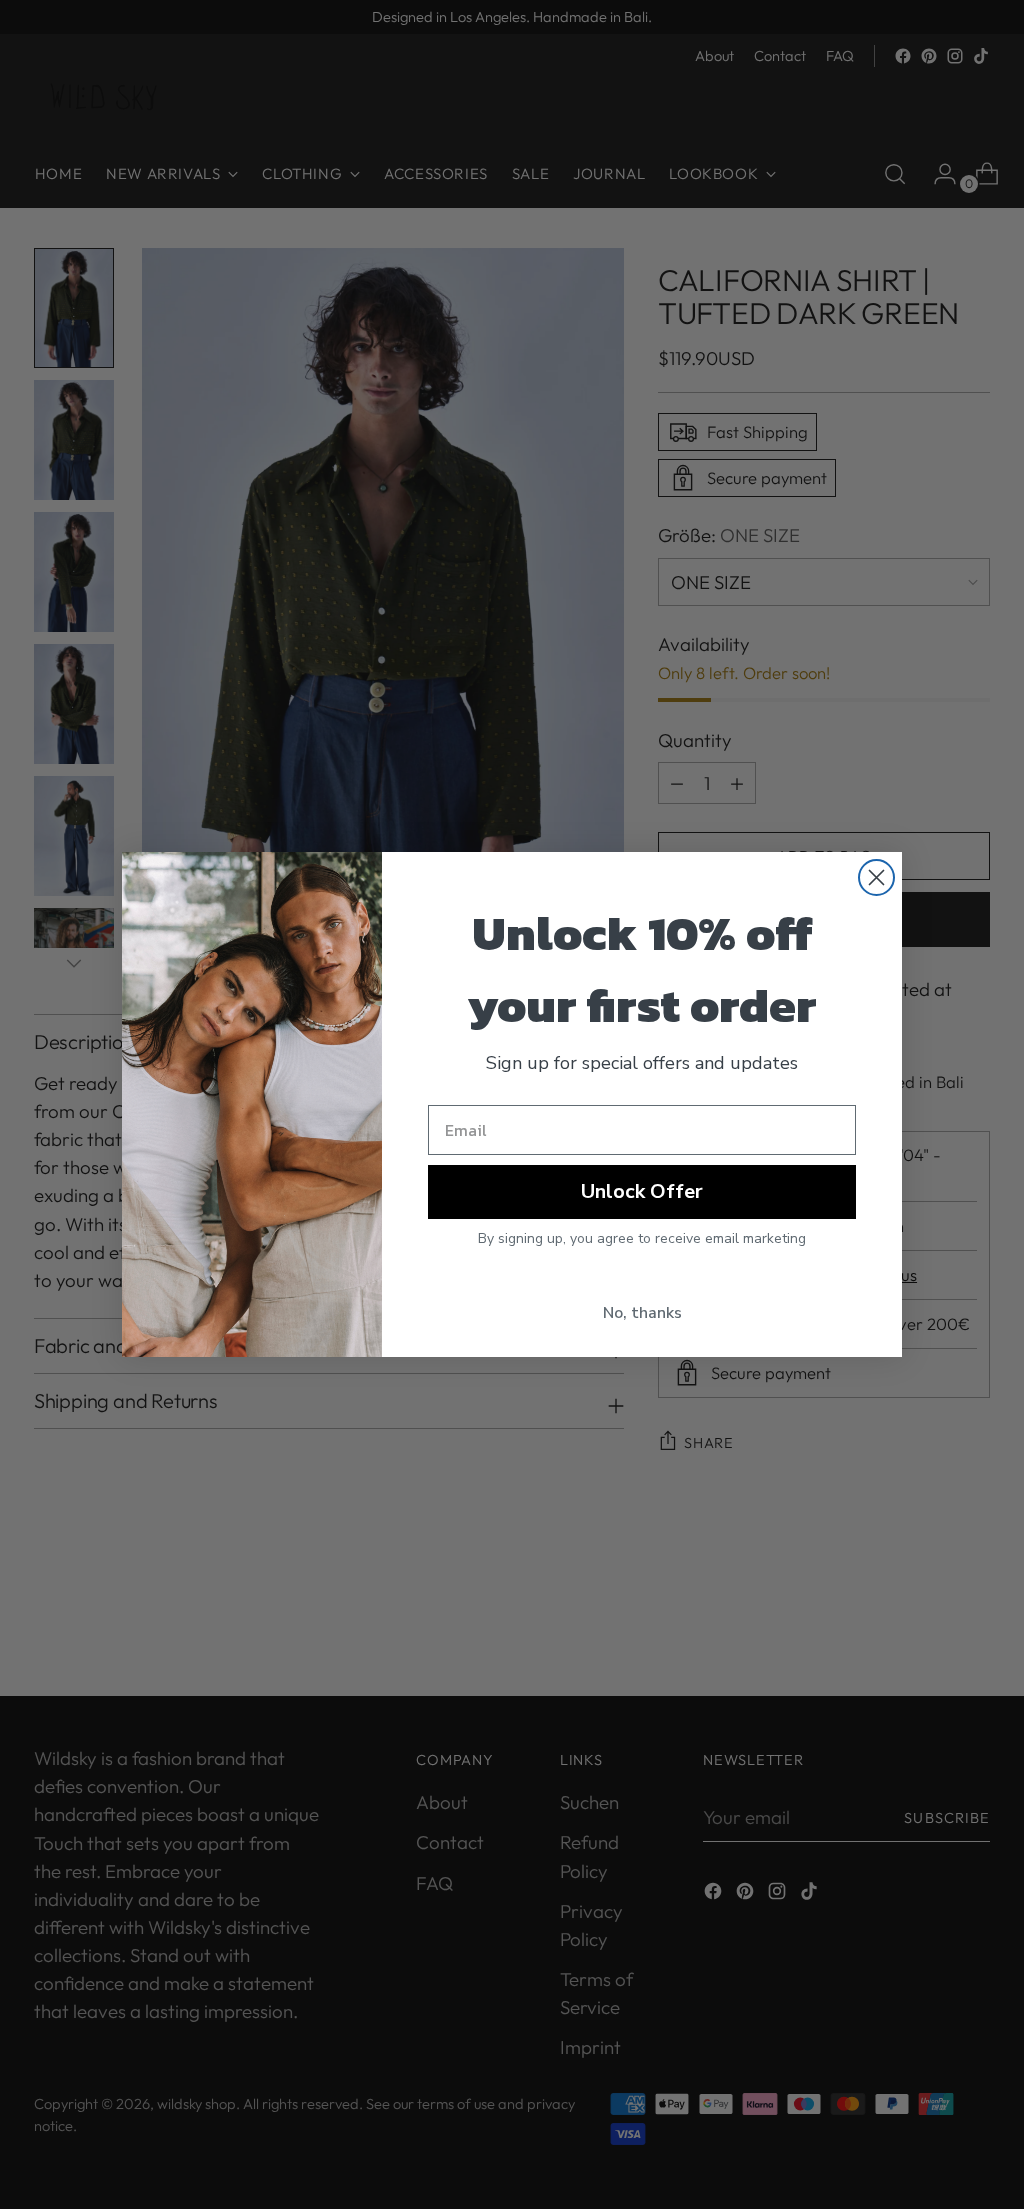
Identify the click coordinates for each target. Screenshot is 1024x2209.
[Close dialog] (876, 877)
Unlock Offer (642, 1191)
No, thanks (642, 1313)
